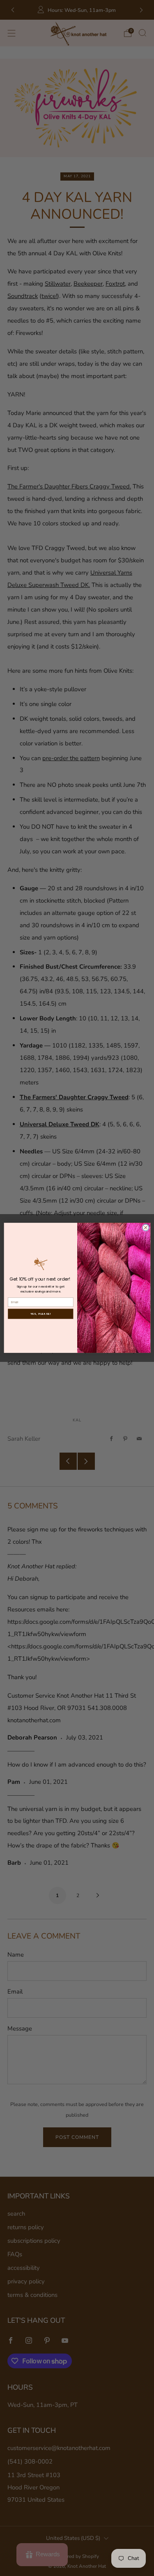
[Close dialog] (145, 1228)
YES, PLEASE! (40, 1314)
